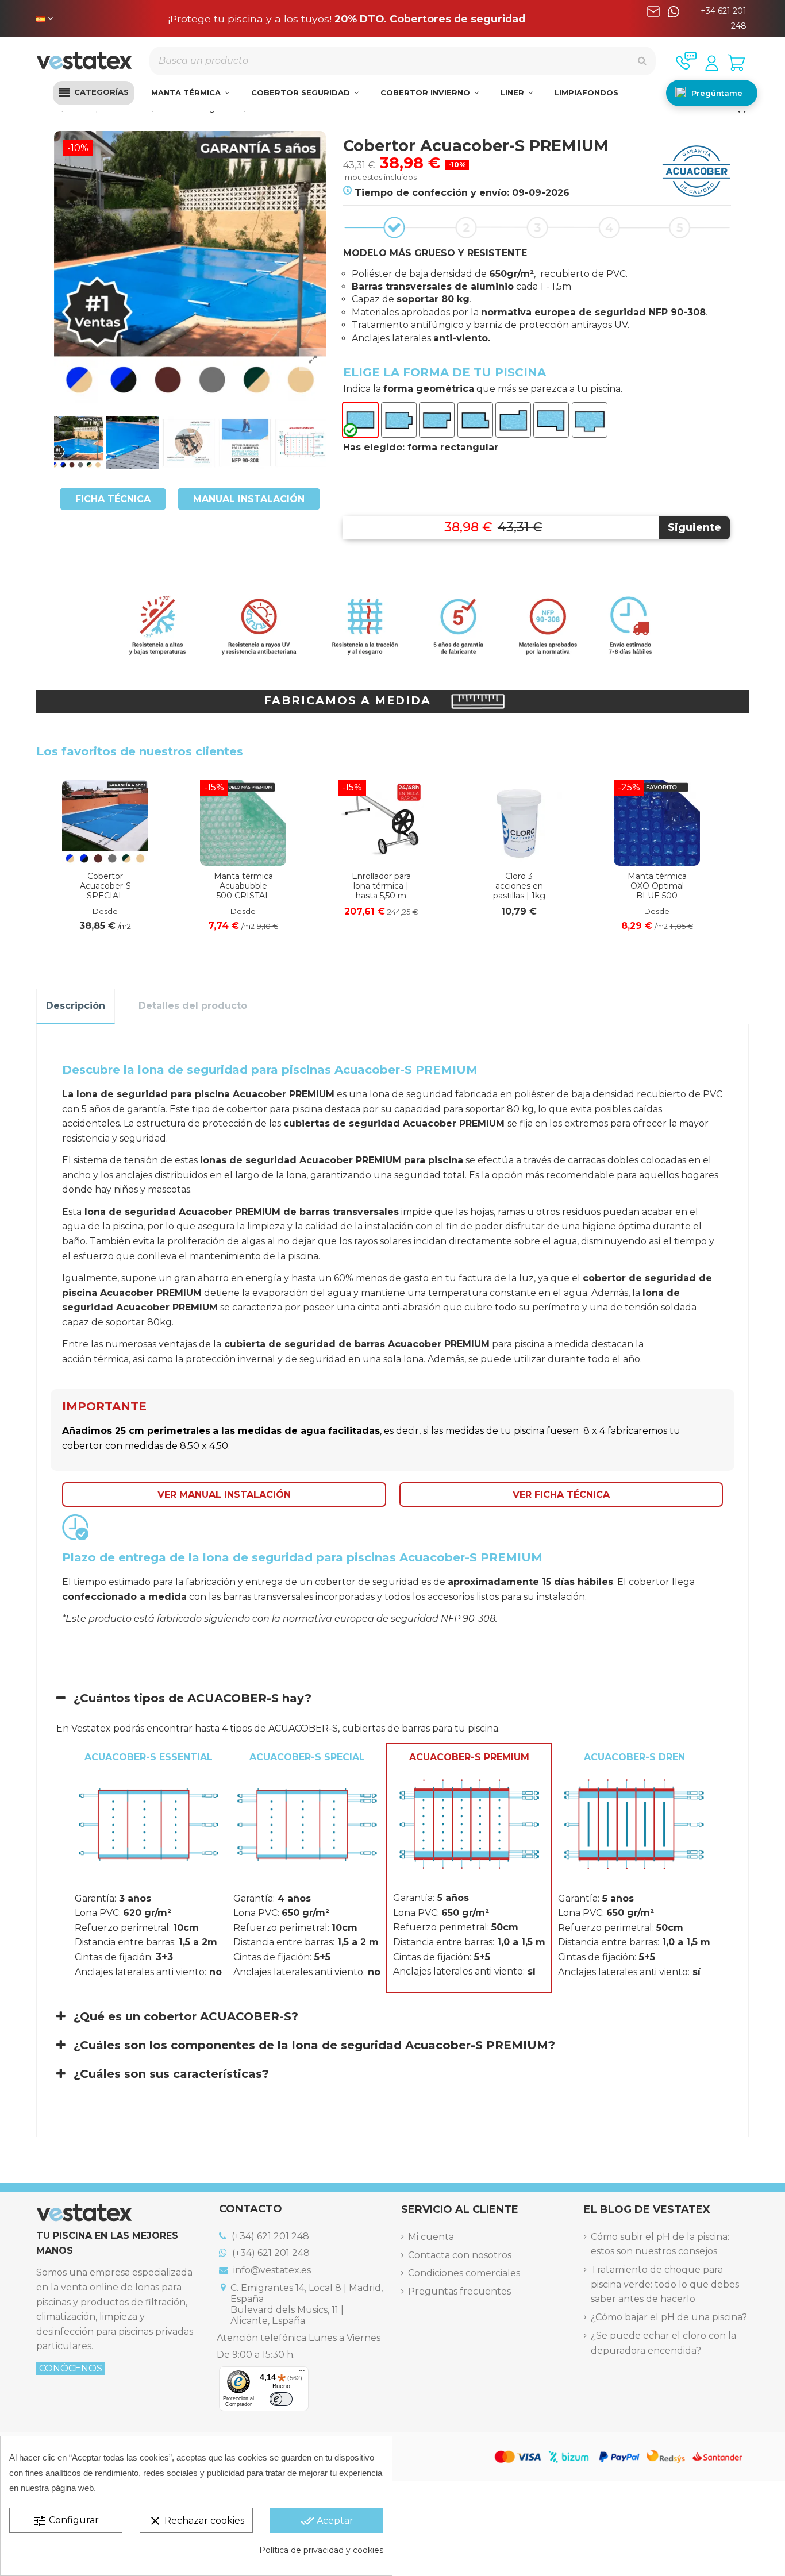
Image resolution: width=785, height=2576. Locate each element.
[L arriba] (513, 420)
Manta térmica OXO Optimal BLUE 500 (657, 886)
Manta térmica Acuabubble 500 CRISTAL (243, 886)
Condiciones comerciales (464, 2273)
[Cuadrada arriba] (437, 420)
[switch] (281, 2399)
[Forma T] (590, 420)
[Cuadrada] (399, 420)
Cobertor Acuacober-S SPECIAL (105, 886)
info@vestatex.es (271, 2270)
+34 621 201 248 (724, 18)
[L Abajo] (551, 420)
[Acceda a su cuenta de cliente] (712, 63)
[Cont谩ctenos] (686, 61)
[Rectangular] (360, 420)
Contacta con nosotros (460, 2255)
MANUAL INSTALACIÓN (249, 499)
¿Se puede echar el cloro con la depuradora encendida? (663, 2343)
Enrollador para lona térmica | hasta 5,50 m (381, 886)
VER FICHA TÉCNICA (561, 1495)
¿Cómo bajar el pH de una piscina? (669, 2317)
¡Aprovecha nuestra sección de (347, 19)
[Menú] (302, 2373)
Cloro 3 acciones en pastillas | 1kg (519, 886)
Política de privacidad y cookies (321, 2550)
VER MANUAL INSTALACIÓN (224, 1495)
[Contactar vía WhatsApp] (674, 19)
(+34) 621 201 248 (269, 2236)
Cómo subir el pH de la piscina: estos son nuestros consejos (660, 2244)
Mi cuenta (431, 2237)
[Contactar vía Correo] (653, 19)
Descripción (76, 1006)
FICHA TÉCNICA (113, 499)
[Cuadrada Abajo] (475, 420)
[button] (94, 93)
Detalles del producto (193, 1006)
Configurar (66, 2521)
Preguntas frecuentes (459, 2291)
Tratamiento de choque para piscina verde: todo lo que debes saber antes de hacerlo (665, 2284)
